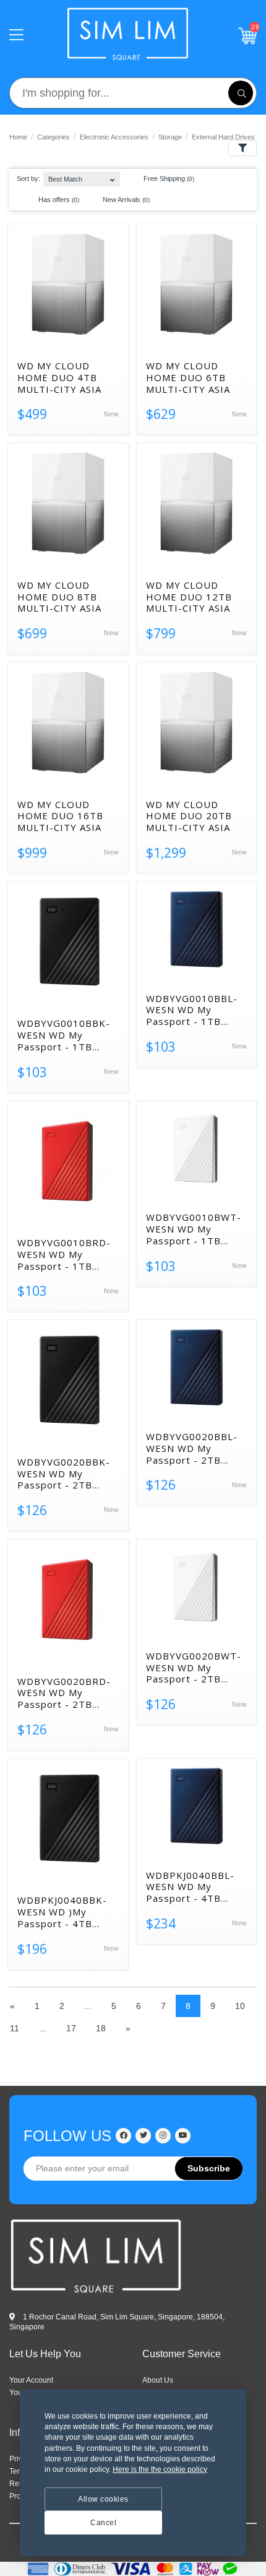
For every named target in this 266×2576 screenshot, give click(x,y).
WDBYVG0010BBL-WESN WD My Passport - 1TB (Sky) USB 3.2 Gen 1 (194, 1010)
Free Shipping (168, 178)
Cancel (103, 2523)
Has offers (58, 200)
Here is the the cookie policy (160, 2469)
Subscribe (209, 2168)
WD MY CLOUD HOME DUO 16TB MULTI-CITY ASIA (60, 816)
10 (240, 2006)
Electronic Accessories (114, 137)
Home (18, 137)
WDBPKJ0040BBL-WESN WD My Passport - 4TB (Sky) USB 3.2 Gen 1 (194, 1887)
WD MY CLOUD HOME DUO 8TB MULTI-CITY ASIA (59, 597)
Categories (54, 137)
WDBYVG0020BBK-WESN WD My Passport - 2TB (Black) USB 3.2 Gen (65, 1474)
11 (15, 2028)
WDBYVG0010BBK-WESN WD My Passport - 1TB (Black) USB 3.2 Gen (65, 1035)
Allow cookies (103, 2499)
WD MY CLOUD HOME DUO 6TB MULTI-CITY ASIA (188, 377)
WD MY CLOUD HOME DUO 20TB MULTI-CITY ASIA (189, 816)
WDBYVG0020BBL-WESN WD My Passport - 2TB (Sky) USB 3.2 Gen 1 (194, 1448)
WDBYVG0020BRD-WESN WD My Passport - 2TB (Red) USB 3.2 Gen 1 (67, 1693)
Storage (170, 137)
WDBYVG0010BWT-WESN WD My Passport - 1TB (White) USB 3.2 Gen (195, 1229)
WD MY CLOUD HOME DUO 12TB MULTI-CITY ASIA (189, 597)
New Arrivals (125, 200)
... (88, 2006)
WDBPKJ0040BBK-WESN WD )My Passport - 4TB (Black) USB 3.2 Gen (65, 1912)
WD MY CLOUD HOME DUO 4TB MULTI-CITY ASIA (59, 377)
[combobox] (81, 176)
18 (101, 2028)
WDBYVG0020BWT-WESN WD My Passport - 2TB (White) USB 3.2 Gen (195, 1668)
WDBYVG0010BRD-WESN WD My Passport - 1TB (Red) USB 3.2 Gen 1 (67, 1254)
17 (71, 2028)
